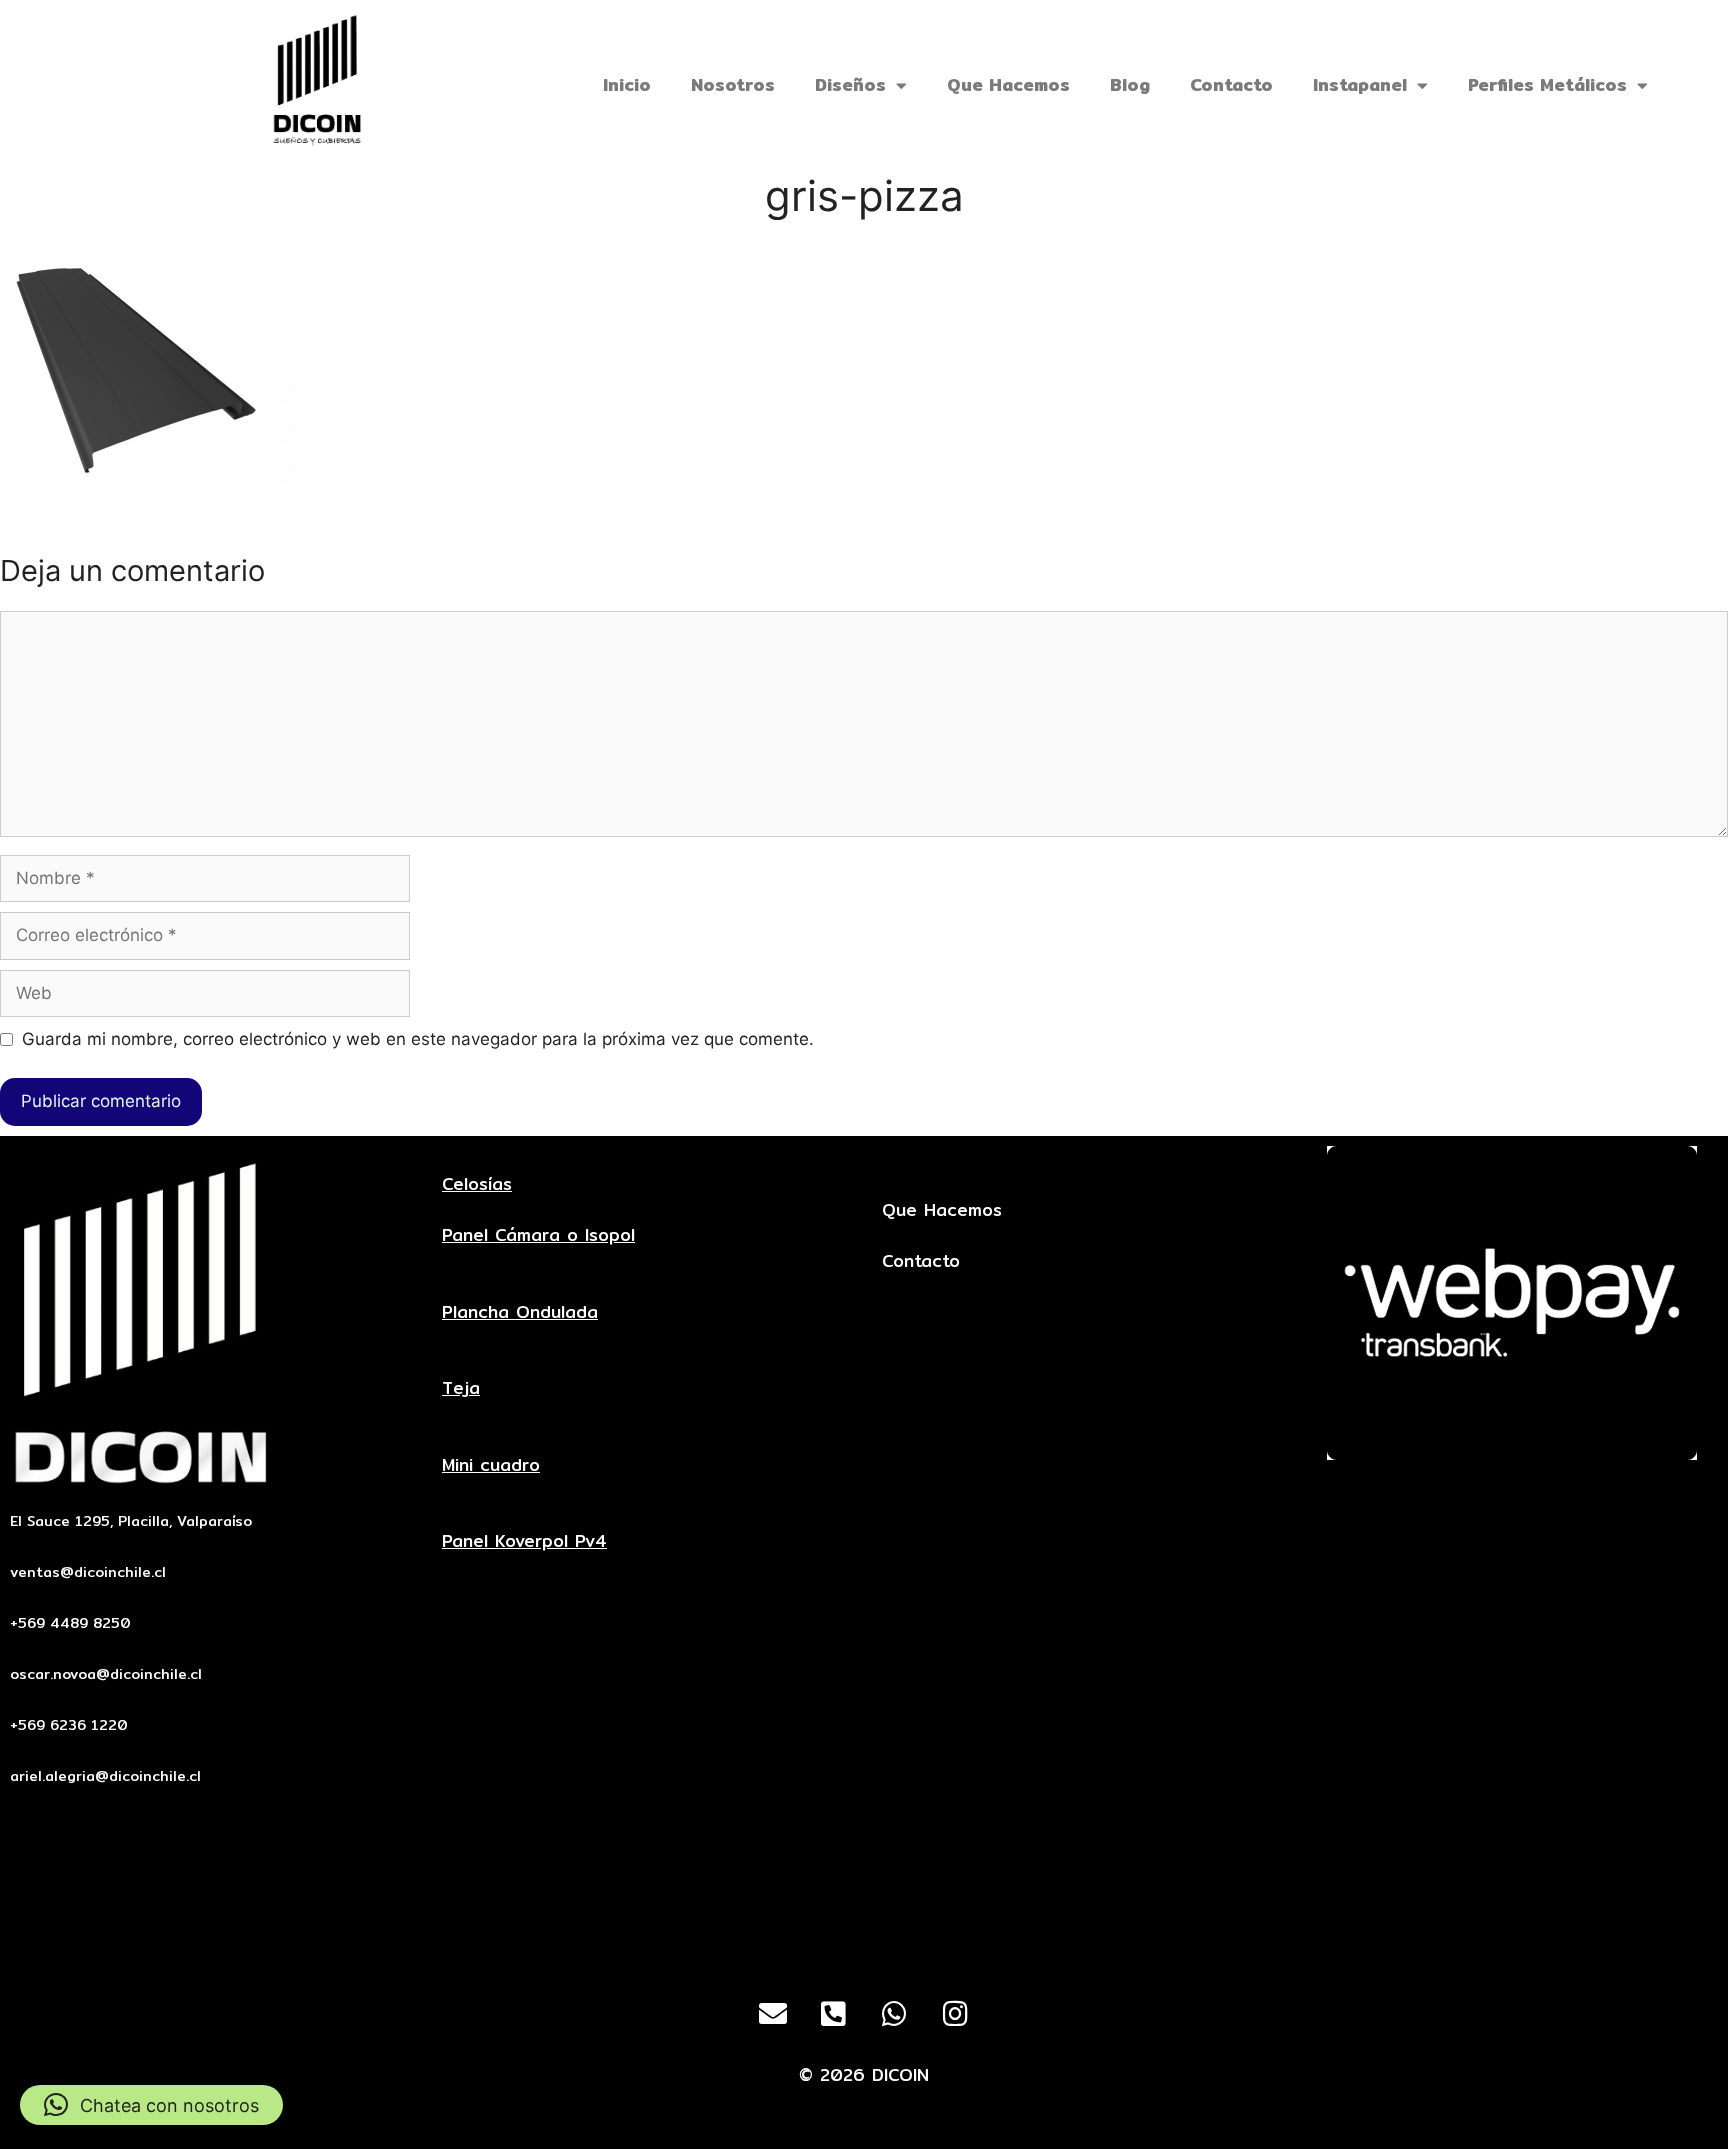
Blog (1130, 84)
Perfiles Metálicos (1547, 84)
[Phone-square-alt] (834, 2014)
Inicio (627, 84)
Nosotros (733, 84)
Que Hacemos (1008, 84)
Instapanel (1360, 84)
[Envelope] (773, 2014)
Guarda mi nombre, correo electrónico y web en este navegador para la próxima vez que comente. (418, 1039)
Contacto (1231, 84)
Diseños (850, 84)
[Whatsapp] (895, 2014)
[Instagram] (956, 2014)
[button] (151, 2105)
